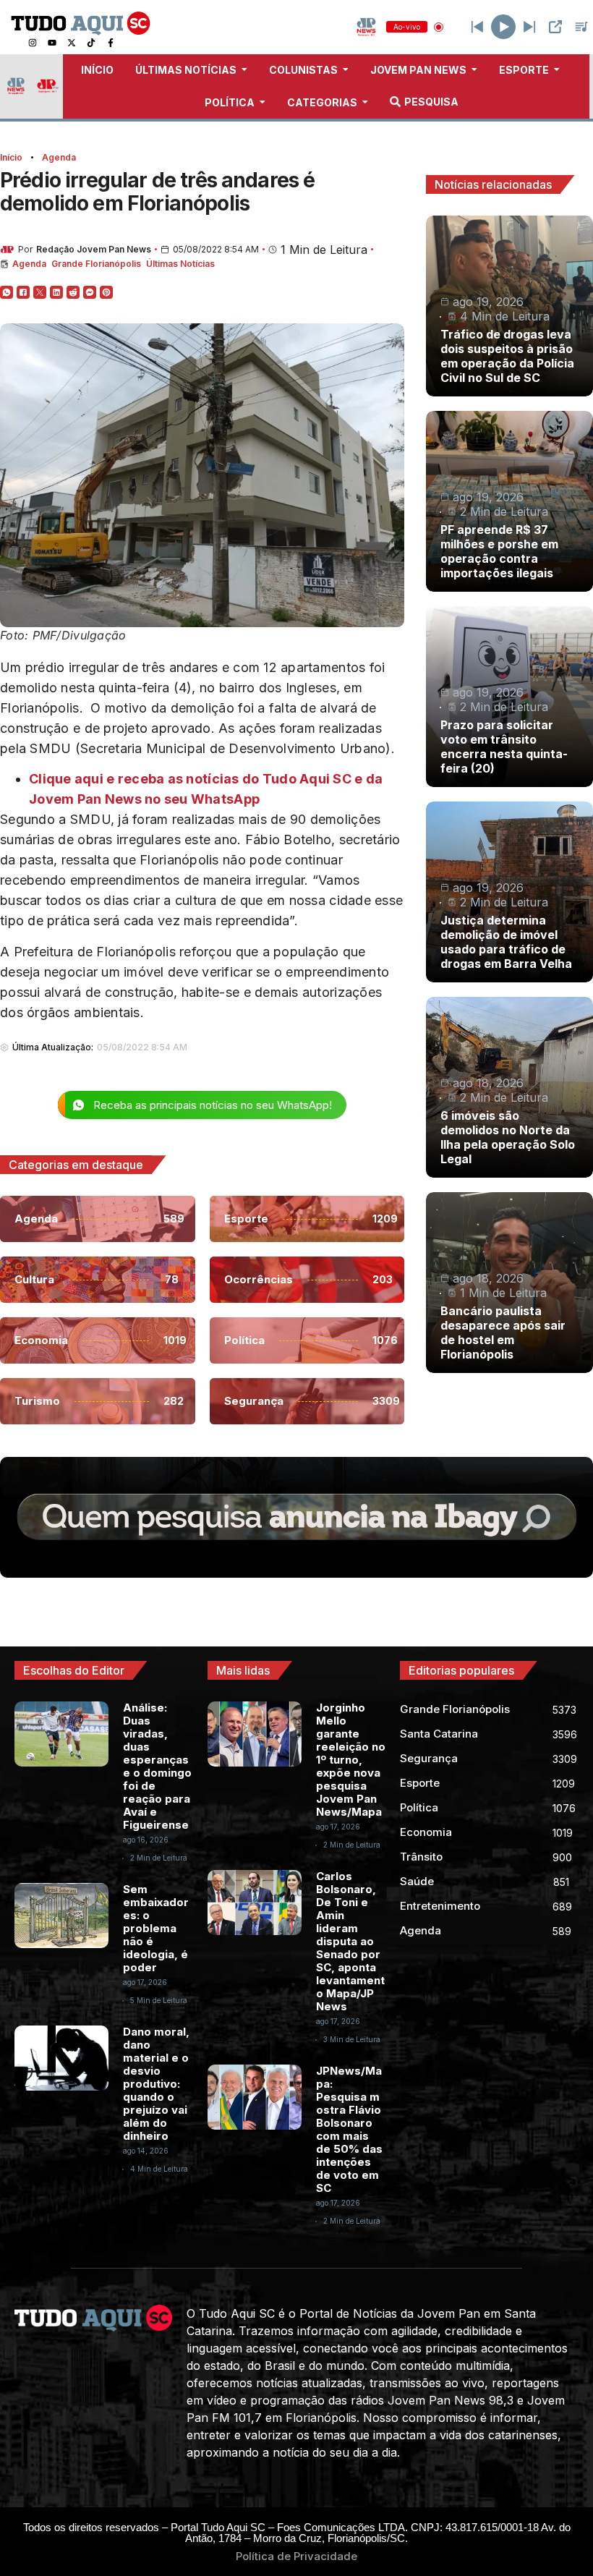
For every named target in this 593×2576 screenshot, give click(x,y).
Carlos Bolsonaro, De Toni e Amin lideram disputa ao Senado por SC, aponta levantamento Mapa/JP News (350, 1941)
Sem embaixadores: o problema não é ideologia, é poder (156, 1928)
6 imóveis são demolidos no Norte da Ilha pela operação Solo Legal (508, 1137)
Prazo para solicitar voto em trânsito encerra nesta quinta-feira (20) (504, 747)
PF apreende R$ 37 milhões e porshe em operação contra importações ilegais (499, 551)
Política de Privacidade (296, 2556)
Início (11, 157)
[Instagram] (33, 43)
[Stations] (581, 27)
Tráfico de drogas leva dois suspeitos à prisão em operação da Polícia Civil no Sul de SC (507, 356)
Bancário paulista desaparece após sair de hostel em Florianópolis (503, 1332)
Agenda (59, 157)
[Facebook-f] (111, 43)
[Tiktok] (91, 43)
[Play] (503, 27)
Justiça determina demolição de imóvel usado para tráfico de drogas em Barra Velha (506, 942)
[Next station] (477, 27)
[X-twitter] (72, 43)
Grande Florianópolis (96, 264)
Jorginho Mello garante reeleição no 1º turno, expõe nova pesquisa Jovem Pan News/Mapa (351, 1760)
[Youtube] (52, 43)
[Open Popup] (555, 27)
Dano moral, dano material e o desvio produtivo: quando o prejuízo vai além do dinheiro (156, 2084)
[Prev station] (529, 27)
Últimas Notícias (180, 264)
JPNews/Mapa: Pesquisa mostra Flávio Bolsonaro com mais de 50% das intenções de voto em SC (349, 2129)
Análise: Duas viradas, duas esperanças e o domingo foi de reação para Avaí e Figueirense (157, 1766)
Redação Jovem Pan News (94, 249)
